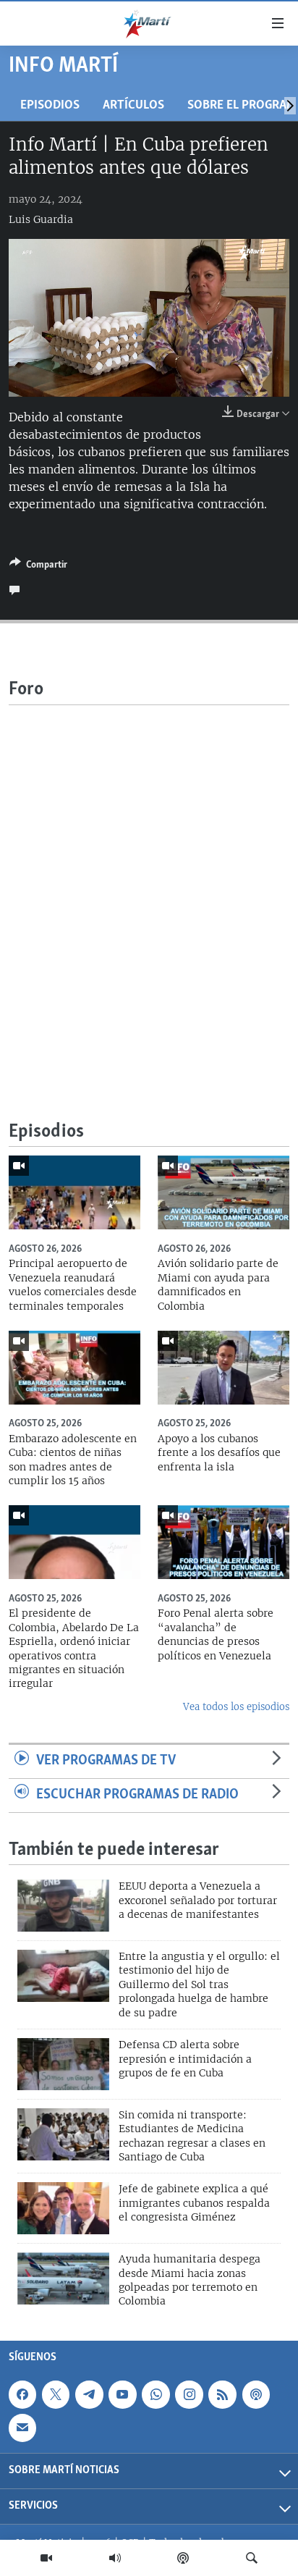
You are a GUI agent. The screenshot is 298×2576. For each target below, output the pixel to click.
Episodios (50, 105)
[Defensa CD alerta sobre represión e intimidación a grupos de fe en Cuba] (63, 2064)
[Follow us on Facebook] (22, 2394)
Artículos (133, 105)
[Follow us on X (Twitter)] (56, 2394)
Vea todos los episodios (236, 1707)
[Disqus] (149, 886)
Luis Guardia (41, 219)
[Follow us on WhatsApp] (156, 2394)
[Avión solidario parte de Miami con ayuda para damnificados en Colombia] (223, 1192)
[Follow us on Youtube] (122, 2394)
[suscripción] (22, 2428)
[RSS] (222, 2394)
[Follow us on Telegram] (89, 2394)
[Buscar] (252, 2558)
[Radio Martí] (115, 2558)
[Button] (38, 567)
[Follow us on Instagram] (189, 2394)
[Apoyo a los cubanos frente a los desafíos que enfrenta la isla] (223, 1368)
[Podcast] (183, 2558)
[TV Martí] (46, 2558)
